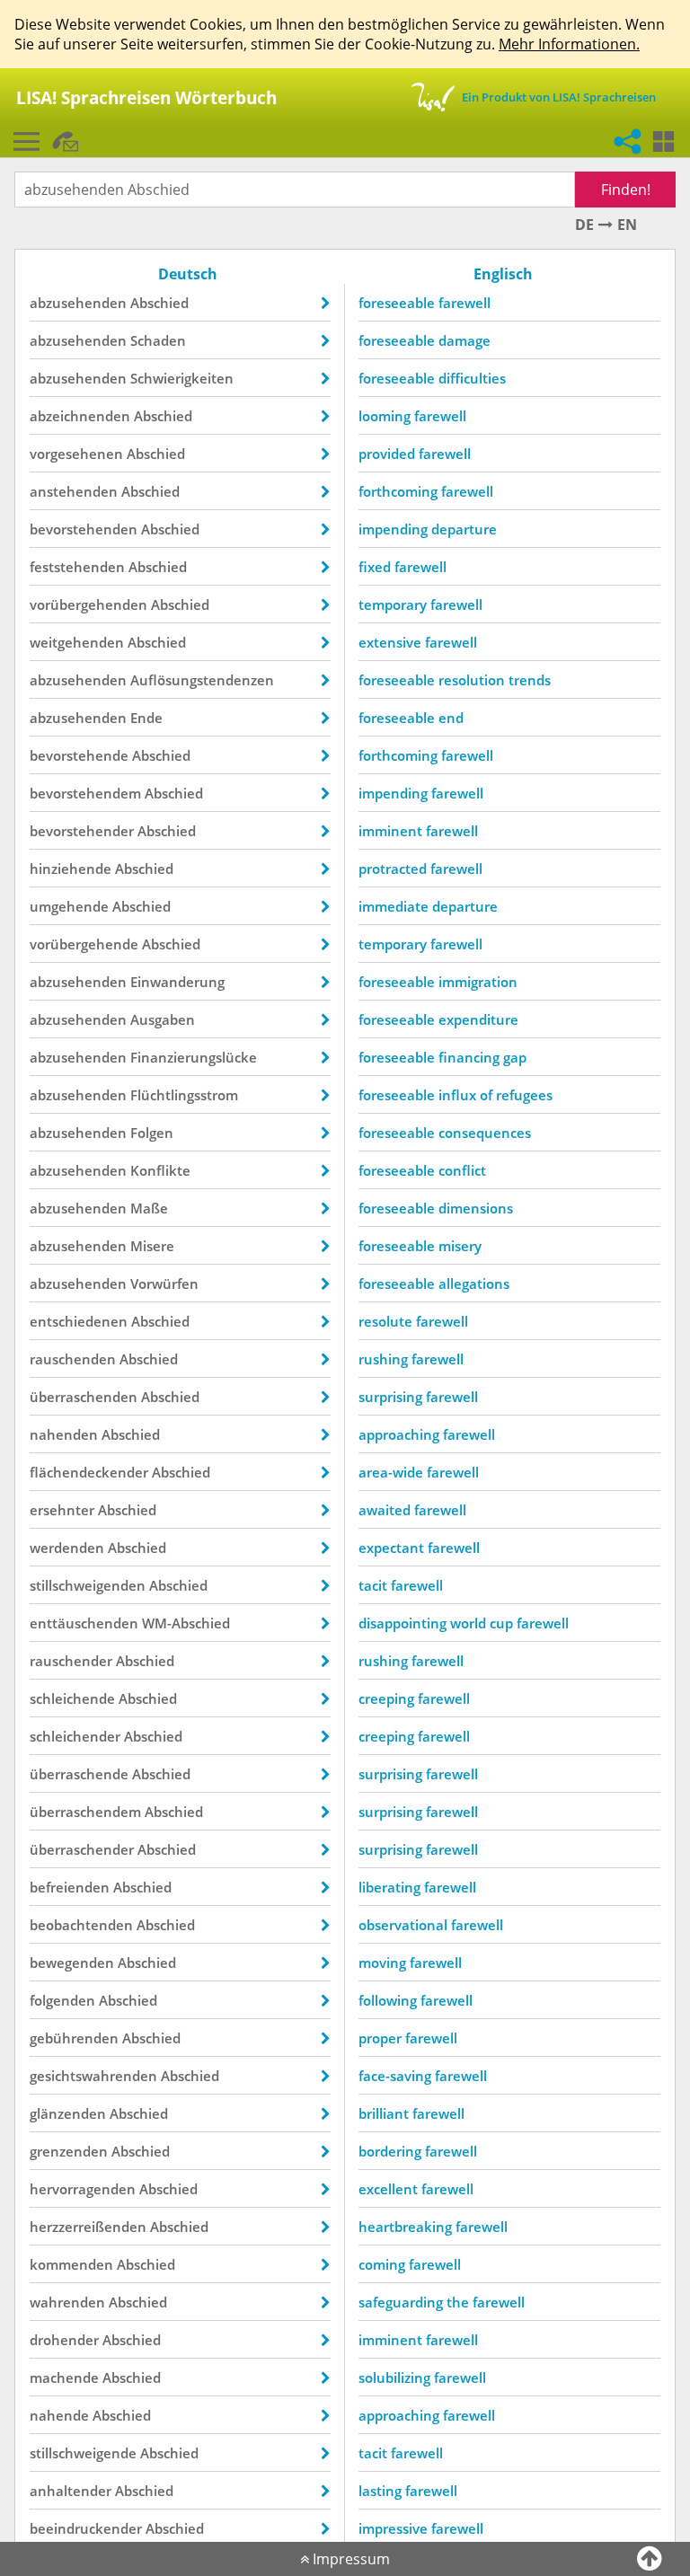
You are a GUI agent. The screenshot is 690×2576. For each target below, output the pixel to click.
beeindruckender (86, 2528)
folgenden (62, 2000)
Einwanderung (177, 982)
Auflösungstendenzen (202, 680)
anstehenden (74, 491)
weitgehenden (77, 642)
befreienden (70, 1887)
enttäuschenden (84, 1623)
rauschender (71, 1661)
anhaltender (71, 2491)
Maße (149, 1208)
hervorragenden (83, 2189)
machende (64, 2378)
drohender (64, 2340)
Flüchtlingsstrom (184, 1095)
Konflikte (160, 1170)
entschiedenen (79, 1321)
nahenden (64, 1434)
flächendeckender (89, 1472)
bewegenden (72, 1963)
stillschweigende (83, 2453)
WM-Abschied (186, 1623)
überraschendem (85, 1812)
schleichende (72, 1698)
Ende (146, 718)
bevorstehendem (85, 793)
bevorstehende (79, 755)
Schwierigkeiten (182, 378)
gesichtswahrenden (93, 2076)
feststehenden (77, 567)
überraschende (79, 1774)
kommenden (71, 2264)
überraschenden (84, 1397)
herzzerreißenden (88, 2227)
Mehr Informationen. (569, 44)
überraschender (82, 1849)
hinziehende (71, 869)
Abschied (159, 303)
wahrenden (67, 2302)
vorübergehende (84, 944)
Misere (152, 1246)
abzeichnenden (80, 416)
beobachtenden (81, 1925)
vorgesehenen (76, 454)
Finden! (626, 190)
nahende (59, 2415)
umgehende (69, 906)
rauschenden (73, 1359)
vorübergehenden (88, 604)
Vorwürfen (164, 1284)
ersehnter (62, 1510)
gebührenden (74, 2038)
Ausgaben (163, 1019)
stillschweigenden (88, 1585)
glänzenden (68, 2113)
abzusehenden (78, 303)
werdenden (67, 1548)
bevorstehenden (84, 529)
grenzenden (69, 2151)
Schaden (158, 340)
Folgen (152, 1133)
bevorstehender (82, 831)
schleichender (75, 1736)
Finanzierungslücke (194, 1057)
